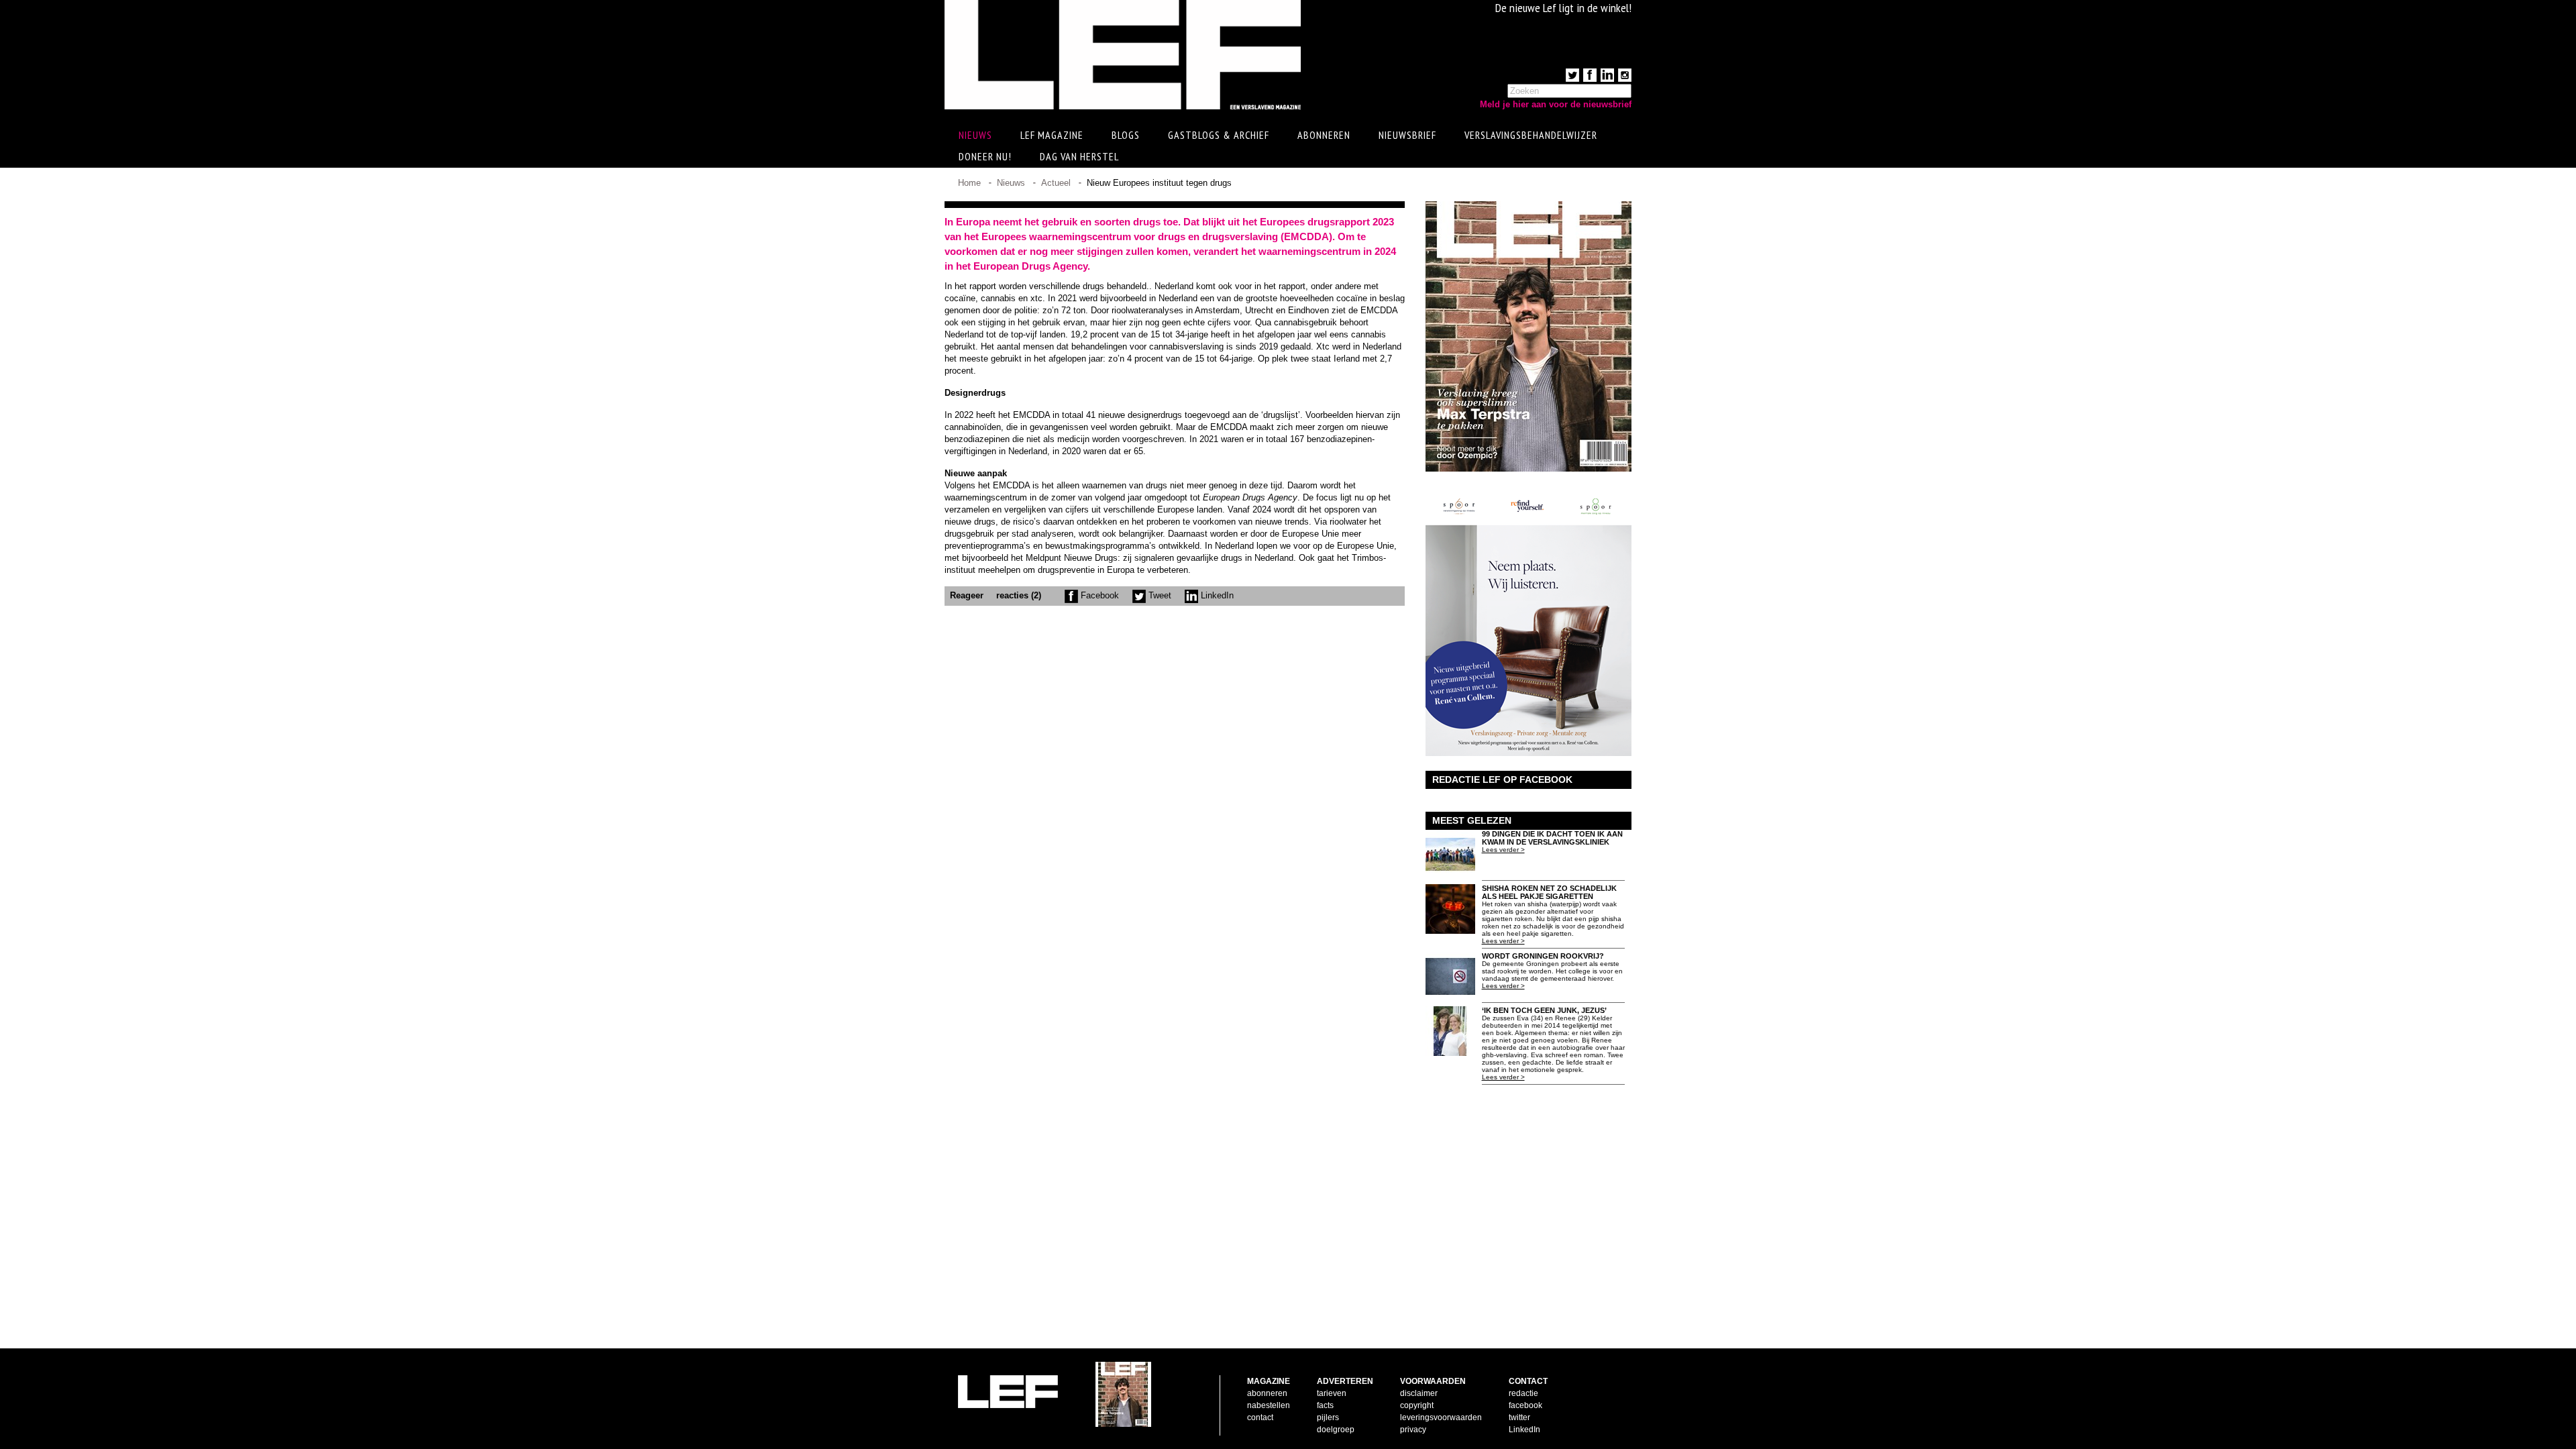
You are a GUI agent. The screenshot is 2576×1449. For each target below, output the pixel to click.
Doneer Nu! (985, 156)
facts (1325, 1405)
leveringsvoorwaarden (1441, 1417)
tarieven (1332, 1393)
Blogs (1126, 135)
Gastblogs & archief (1219, 135)
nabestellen (1269, 1405)
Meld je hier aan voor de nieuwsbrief (1556, 104)
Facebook (1098, 595)
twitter (1519, 1417)
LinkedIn (1216, 595)
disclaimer (1419, 1393)
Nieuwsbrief (1407, 135)
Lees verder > (1503, 850)
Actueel (1056, 183)
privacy (1413, 1430)
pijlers (1328, 1417)
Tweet (1159, 595)
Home (969, 183)
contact (1260, 1417)
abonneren (1267, 1393)
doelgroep (1336, 1430)
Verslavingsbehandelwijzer (1531, 135)
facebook (1525, 1405)
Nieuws (1011, 183)
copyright (1417, 1405)
